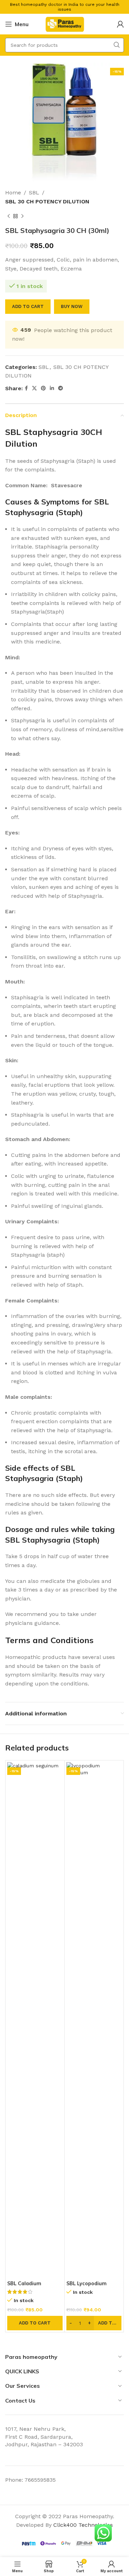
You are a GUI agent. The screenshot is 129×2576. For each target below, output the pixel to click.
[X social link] (34, 388)
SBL (34, 193)
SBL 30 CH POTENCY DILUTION (47, 201)
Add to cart (28, 306)
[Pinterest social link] (43, 388)
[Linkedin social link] (52, 388)
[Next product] (22, 216)
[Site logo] (65, 24)
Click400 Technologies (83, 2525)
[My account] (120, 24)
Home (13, 193)
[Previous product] (9, 216)
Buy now (72, 306)
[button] (35, 2323)
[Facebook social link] (26, 388)
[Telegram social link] (61, 388)
